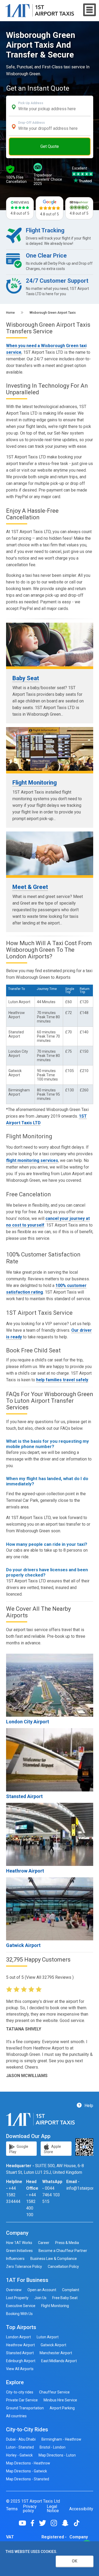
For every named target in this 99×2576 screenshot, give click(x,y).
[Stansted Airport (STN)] (50, 1760)
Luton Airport (48, 2337)
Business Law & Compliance (54, 2259)
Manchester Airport (56, 2353)
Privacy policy (30, 2509)
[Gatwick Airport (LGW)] (50, 1909)
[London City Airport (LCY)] (50, 1685)
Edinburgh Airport (21, 2361)
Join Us (40, 2298)
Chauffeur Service (54, 2392)
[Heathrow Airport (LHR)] (50, 1834)
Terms (12, 2509)
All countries (16, 2416)
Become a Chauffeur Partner (63, 2251)
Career (44, 2243)
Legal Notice (53, 2509)
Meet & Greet (30, 887)
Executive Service (21, 2306)
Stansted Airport (24, 1796)
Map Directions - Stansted (28, 2479)
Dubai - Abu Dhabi (21, 2439)
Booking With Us (19, 2314)
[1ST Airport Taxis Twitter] (44, 2523)
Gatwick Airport (23, 1945)
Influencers (15, 2259)
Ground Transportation (25, 2408)
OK (75, 2561)
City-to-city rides (20, 2392)
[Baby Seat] (50, 645)
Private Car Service (22, 2400)
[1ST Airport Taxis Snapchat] (67, 2523)
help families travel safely (62, 1380)
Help (88, 2106)
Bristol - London (53, 2447)
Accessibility (81, 2509)
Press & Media (67, 2243)
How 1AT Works (19, 2243)
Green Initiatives (19, 2251)
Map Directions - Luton (57, 2455)
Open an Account (42, 2290)
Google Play (19, 2149)
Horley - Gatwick (19, 2455)
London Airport (18, 2337)
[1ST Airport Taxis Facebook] (34, 2523)
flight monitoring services (32, 1160)
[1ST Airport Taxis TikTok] (77, 2523)
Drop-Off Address (32, 123)
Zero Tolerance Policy (24, 2267)
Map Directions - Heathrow (28, 2463)
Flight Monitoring (35, 783)
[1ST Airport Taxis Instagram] (56, 2523)
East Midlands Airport (59, 2361)
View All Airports (20, 2369)
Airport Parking (62, 2408)
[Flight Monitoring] (50, 749)
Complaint (71, 2290)
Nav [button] (90, 10)
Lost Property (17, 2298)
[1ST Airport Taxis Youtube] (24, 2523)
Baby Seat (26, 678)
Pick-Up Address (31, 103)
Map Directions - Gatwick (27, 2471)
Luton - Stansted (20, 2447)
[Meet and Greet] (50, 853)
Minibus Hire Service (60, 2400)
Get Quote (50, 146)
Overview (14, 2290)
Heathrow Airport (25, 1871)
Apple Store (52, 2149)
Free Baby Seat (65, 2298)
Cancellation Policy (63, 2267)
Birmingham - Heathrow (61, 2439)
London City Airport (28, 1722)
